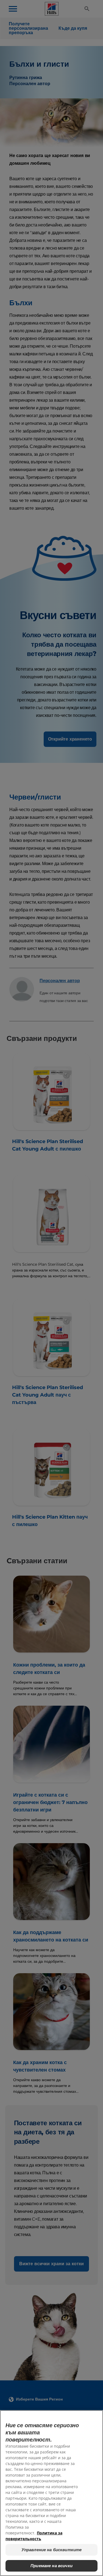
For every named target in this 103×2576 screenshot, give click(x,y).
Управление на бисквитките (52, 2550)
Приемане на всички (51, 2566)
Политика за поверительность (34, 2536)
